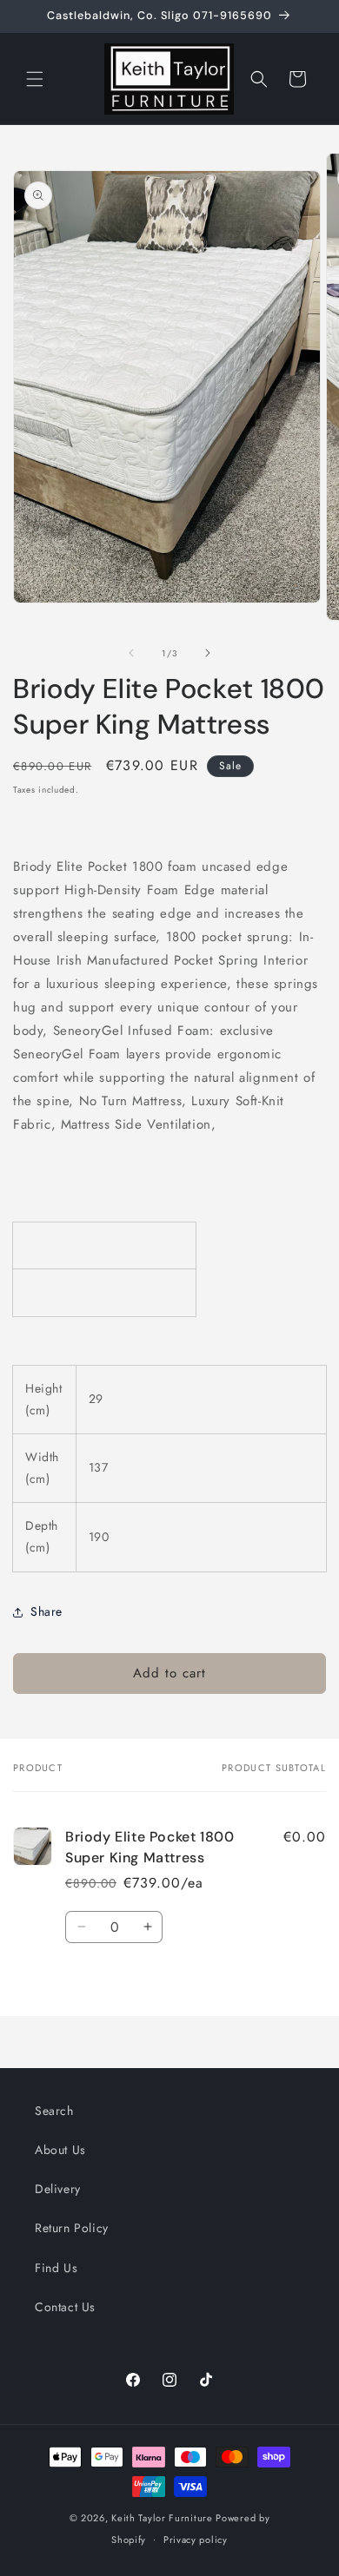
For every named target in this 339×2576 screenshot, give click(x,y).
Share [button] (47, 1611)
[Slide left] (131, 653)
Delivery (58, 2189)
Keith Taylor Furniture (162, 2518)
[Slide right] (208, 653)
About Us (60, 2150)
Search (54, 2111)
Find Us (56, 2268)
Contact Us (65, 2307)
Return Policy (72, 2228)
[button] (35, 79)
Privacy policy (196, 2540)
